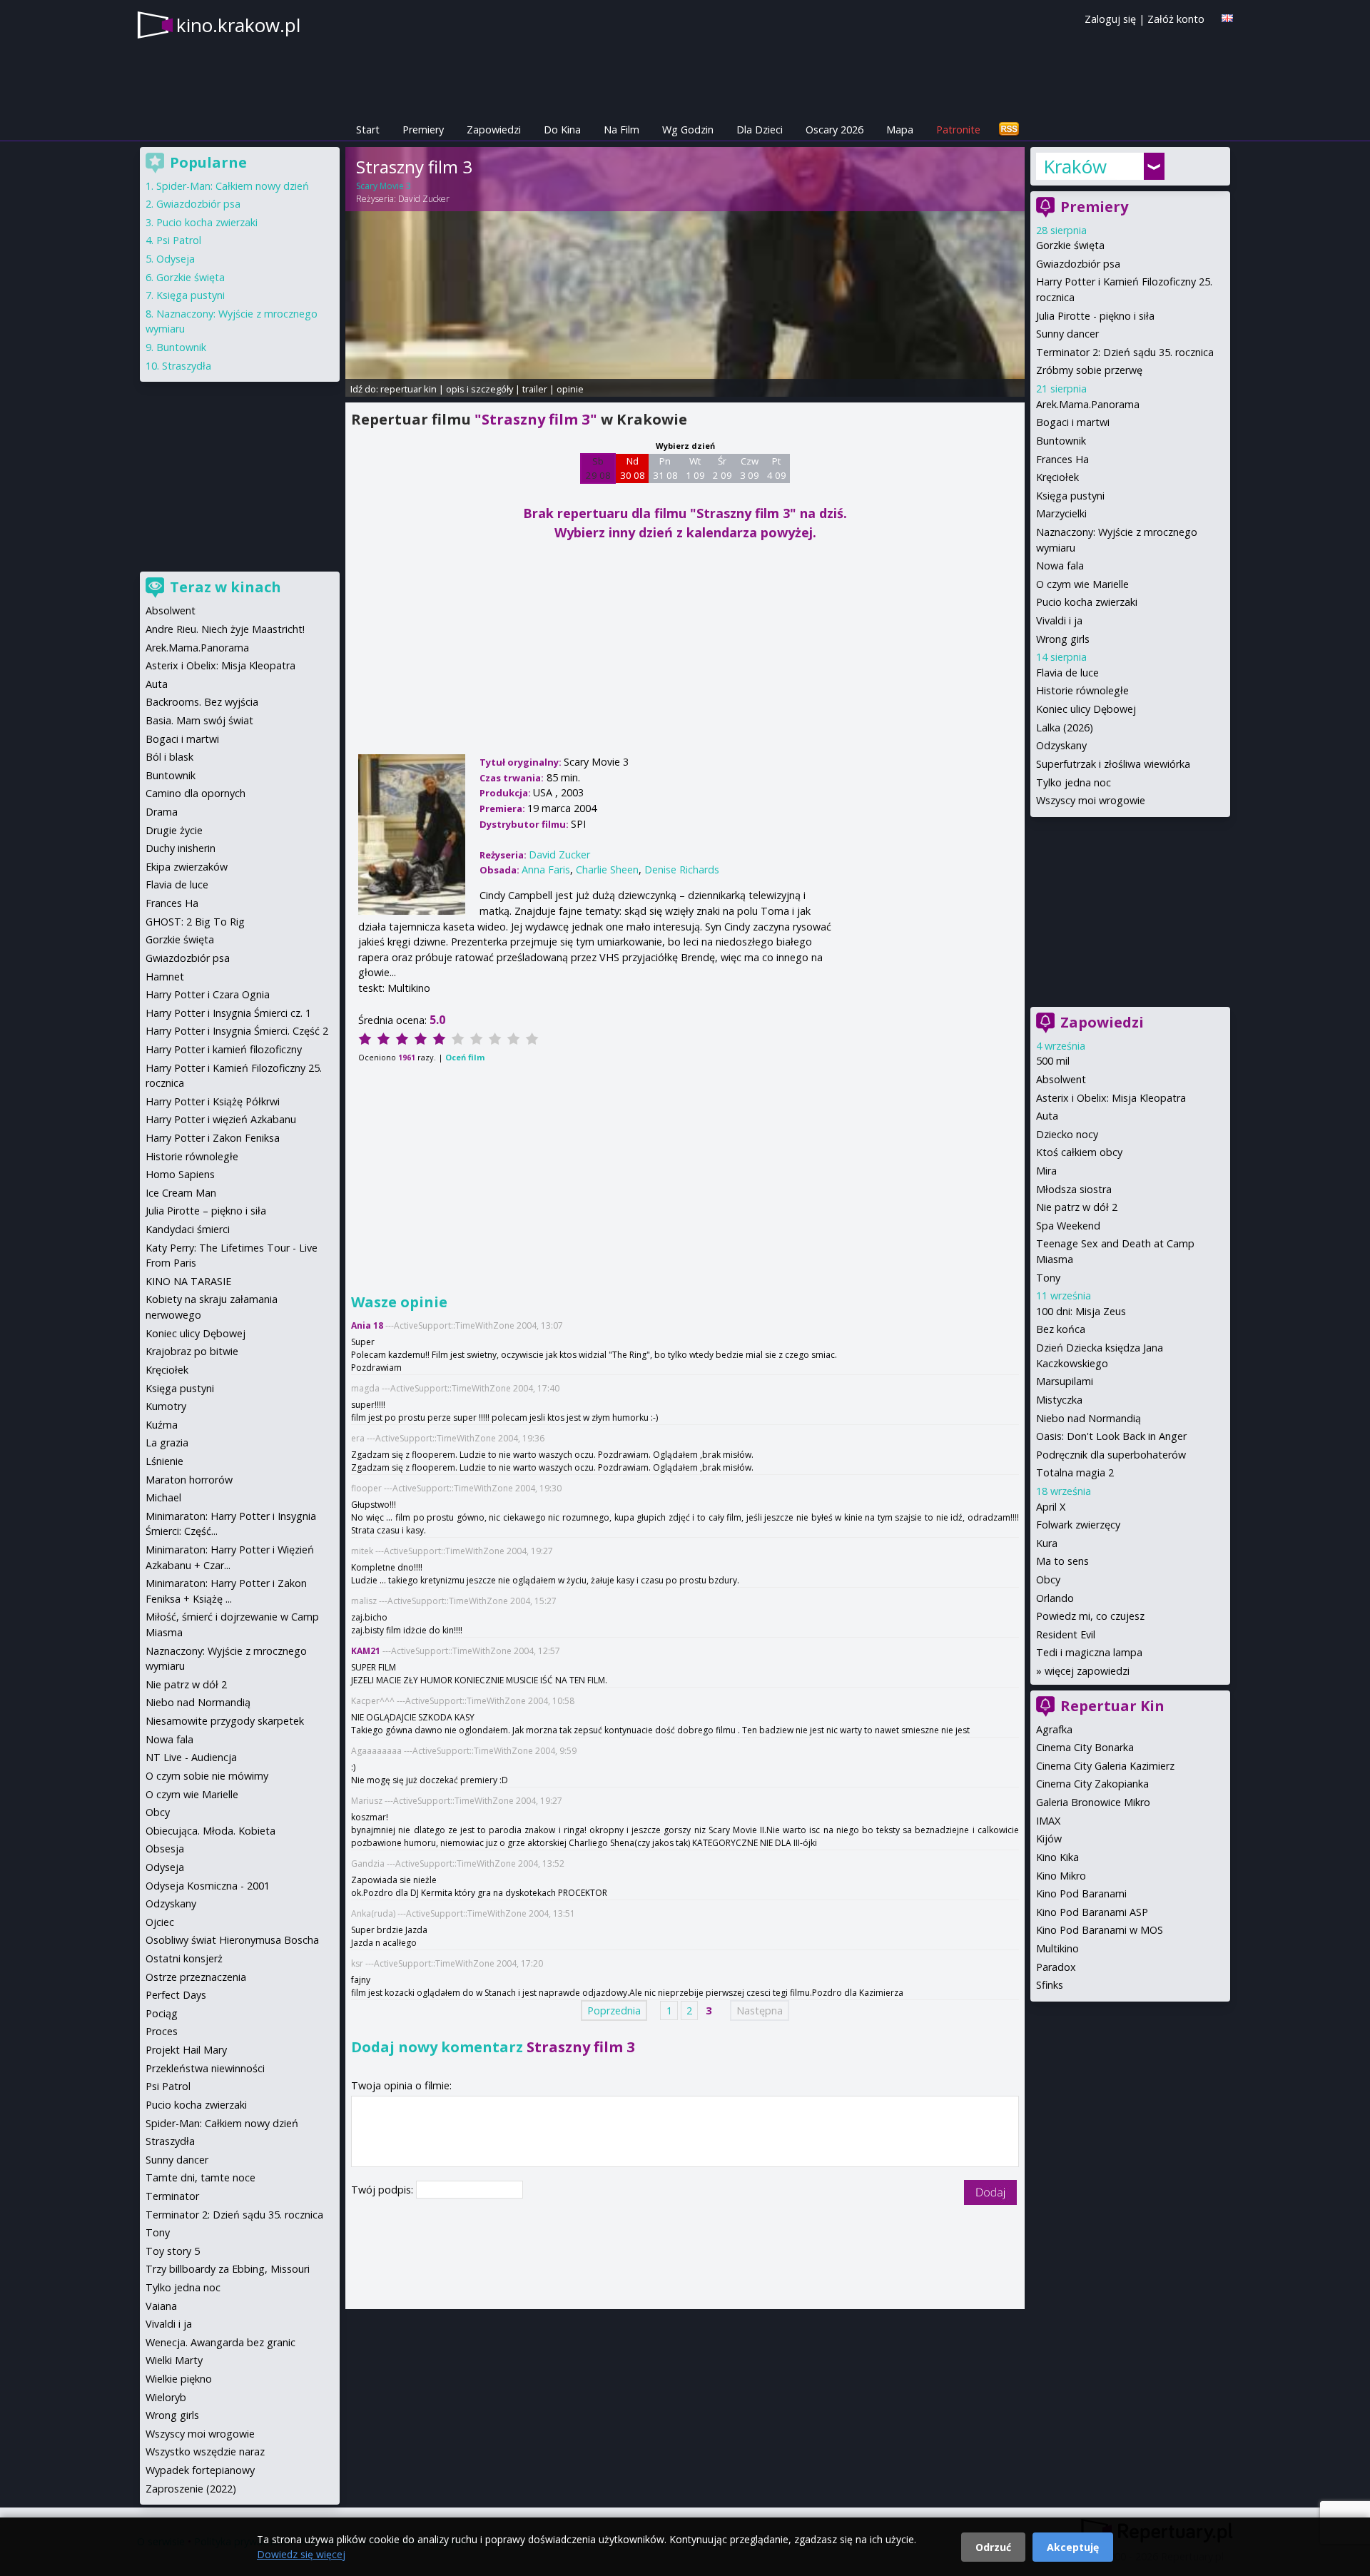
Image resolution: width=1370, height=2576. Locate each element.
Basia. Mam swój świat (199, 720)
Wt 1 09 (695, 468)
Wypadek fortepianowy (200, 2470)
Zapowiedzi (494, 130)
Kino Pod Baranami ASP (1092, 1912)
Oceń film (465, 1057)
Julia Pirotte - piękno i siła (1095, 316)
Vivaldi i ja (1059, 620)
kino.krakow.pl (238, 25)
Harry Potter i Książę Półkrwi (213, 1101)
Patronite (958, 130)
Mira (1046, 1171)
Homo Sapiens (180, 1174)
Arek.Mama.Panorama (1088, 404)
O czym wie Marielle (1082, 584)
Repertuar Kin (1112, 1706)
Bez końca (1061, 1329)
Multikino (1057, 1948)
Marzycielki (1061, 513)
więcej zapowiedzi (1087, 1671)
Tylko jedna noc (1074, 782)
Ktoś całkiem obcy (1079, 1152)
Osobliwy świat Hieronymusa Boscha (232, 1940)
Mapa (900, 130)
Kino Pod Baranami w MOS (1100, 1930)
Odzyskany (1061, 745)
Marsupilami (1065, 1381)
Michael (163, 1497)
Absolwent (1061, 1079)
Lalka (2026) (1065, 727)
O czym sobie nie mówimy (207, 1776)
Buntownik (1061, 441)
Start (368, 130)
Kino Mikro (1061, 1876)
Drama (162, 812)
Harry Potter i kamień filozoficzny (224, 1049)
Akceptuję (1073, 2547)
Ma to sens (1062, 1561)
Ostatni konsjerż (184, 1958)
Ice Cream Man (181, 1193)
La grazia (167, 1442)
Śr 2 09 (722, 468)
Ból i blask (169, 757)
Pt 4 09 (777, 468)
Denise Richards (682, 869)
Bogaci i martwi (1073, 422)
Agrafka (1054, 1729)
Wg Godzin (688, 130)
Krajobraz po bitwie (192, 1351)
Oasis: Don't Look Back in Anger (1111, 1436)
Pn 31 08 (665, 468)
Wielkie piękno (179, 2379)
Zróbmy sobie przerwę (1089, 370)
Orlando (1055, 1598)
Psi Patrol (179, 240)
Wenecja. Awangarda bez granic (220, 2342)
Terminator (172, 2196)
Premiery (423, 130)
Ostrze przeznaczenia (196, 1977)
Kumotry (166, 1406)
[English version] (1227, 18)
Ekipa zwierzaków (187, 867)
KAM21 (366, 1651)
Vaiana (161, 2306)
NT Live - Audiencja (191, 1757)
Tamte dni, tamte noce (201, 2177)
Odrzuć (993, 2547)
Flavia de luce (1067, 673)
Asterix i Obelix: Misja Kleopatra (1111, 1098)
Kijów (1049, 1839)
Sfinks (1050, 1985)
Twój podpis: (384, 2190)
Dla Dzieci (760, 130)
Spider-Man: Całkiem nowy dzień (233, 186)
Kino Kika (1057, 1857)
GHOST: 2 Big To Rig (195, 922)
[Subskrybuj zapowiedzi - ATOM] (1009, 130)
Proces (162, 2031)
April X (1051, 1507)
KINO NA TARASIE (188, 1281)
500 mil (1053, 1061)
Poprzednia (614, 2010)
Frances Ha (1062, 459)
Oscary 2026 (834, 130)
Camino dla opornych (196, 793)
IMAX (1048, 1821)
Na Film (621, 130)
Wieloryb (166, 2397)
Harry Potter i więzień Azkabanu (221, 1119)
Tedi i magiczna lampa (1089, 1652)
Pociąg (162, 2013)
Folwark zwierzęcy (1078, 1525)
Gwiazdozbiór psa (1078, 264)
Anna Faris (546, 869)
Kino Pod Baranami (1081, 1893)
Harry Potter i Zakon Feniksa (213, 1138)
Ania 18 (367, 1325)
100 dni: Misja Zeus (1081, 1311)
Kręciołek (1057, 477)
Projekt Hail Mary (186, 2050)
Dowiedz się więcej (301, 2554)
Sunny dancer (1067, 334)
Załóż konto (1176, 19)
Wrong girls (1063, 639)
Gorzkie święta (1070, 245)
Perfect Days (176, 1995)
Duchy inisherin (181, 848)
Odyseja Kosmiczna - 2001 (208, 1886)
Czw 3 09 (750, 468)
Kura (1047, 1543)
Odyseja (176, 259)
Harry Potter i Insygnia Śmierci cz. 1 (228, 1013)
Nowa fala (1060, 566)
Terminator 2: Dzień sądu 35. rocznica (1125, 352)
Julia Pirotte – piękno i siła (206, 1211)
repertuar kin (409, 389)
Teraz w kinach (225, 587)
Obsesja (165, 1849)
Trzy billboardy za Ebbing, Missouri (228, 2269)
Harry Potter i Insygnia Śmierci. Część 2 (237, 1031)
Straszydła (187, 366)
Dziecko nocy (1067, 1134)
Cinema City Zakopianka (1092, 1784)
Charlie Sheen (607, 869)
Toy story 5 (173, 2251)
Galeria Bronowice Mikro (1093, 1802)
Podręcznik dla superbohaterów (1111, 1455)
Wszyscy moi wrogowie (1091, 800)
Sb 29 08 (598, 468)
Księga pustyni (1070, 496)
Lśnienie (164, 1461)
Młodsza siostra (1074, 1189)
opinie (570, 389)
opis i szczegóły (479, 389)
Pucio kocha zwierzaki (1087, 602)
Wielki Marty (174, 2360)
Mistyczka (1059, 1400)
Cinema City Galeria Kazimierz (1105, 1766)
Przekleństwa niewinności (205, 2068)
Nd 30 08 (633, 468)
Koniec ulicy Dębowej (1086, 709)
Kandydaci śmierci (188, 1229)
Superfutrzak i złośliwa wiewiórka (1113, 764)
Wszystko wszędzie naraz (205, 2451)
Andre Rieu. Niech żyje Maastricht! (225, 629)
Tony (1048, 1278)
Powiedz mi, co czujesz (1090, 1616)
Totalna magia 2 (1075, 1472)
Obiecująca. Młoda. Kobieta (210, 1831)
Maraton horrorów (189, 1480)
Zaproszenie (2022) (191, 2489)
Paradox (1056, 1967)
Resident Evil (1066, 1634)
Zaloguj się (1110, 19)
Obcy (1048, 1579)
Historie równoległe (1082, 690)
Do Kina (562, 130)
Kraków (1075, 166)
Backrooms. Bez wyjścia (202, 702)
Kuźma (162, 1425)
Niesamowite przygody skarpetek (225, 1721)
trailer (535, 389)
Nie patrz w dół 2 (1077, 1207)
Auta (1047, 1116)
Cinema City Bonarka (1085, 1747)
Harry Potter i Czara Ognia (208, 994)
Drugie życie (174, 830)
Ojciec (160, 1922)
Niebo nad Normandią (1089, 1418)
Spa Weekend (1068, 1226)
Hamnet (165, 977)
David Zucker (424, 199)
